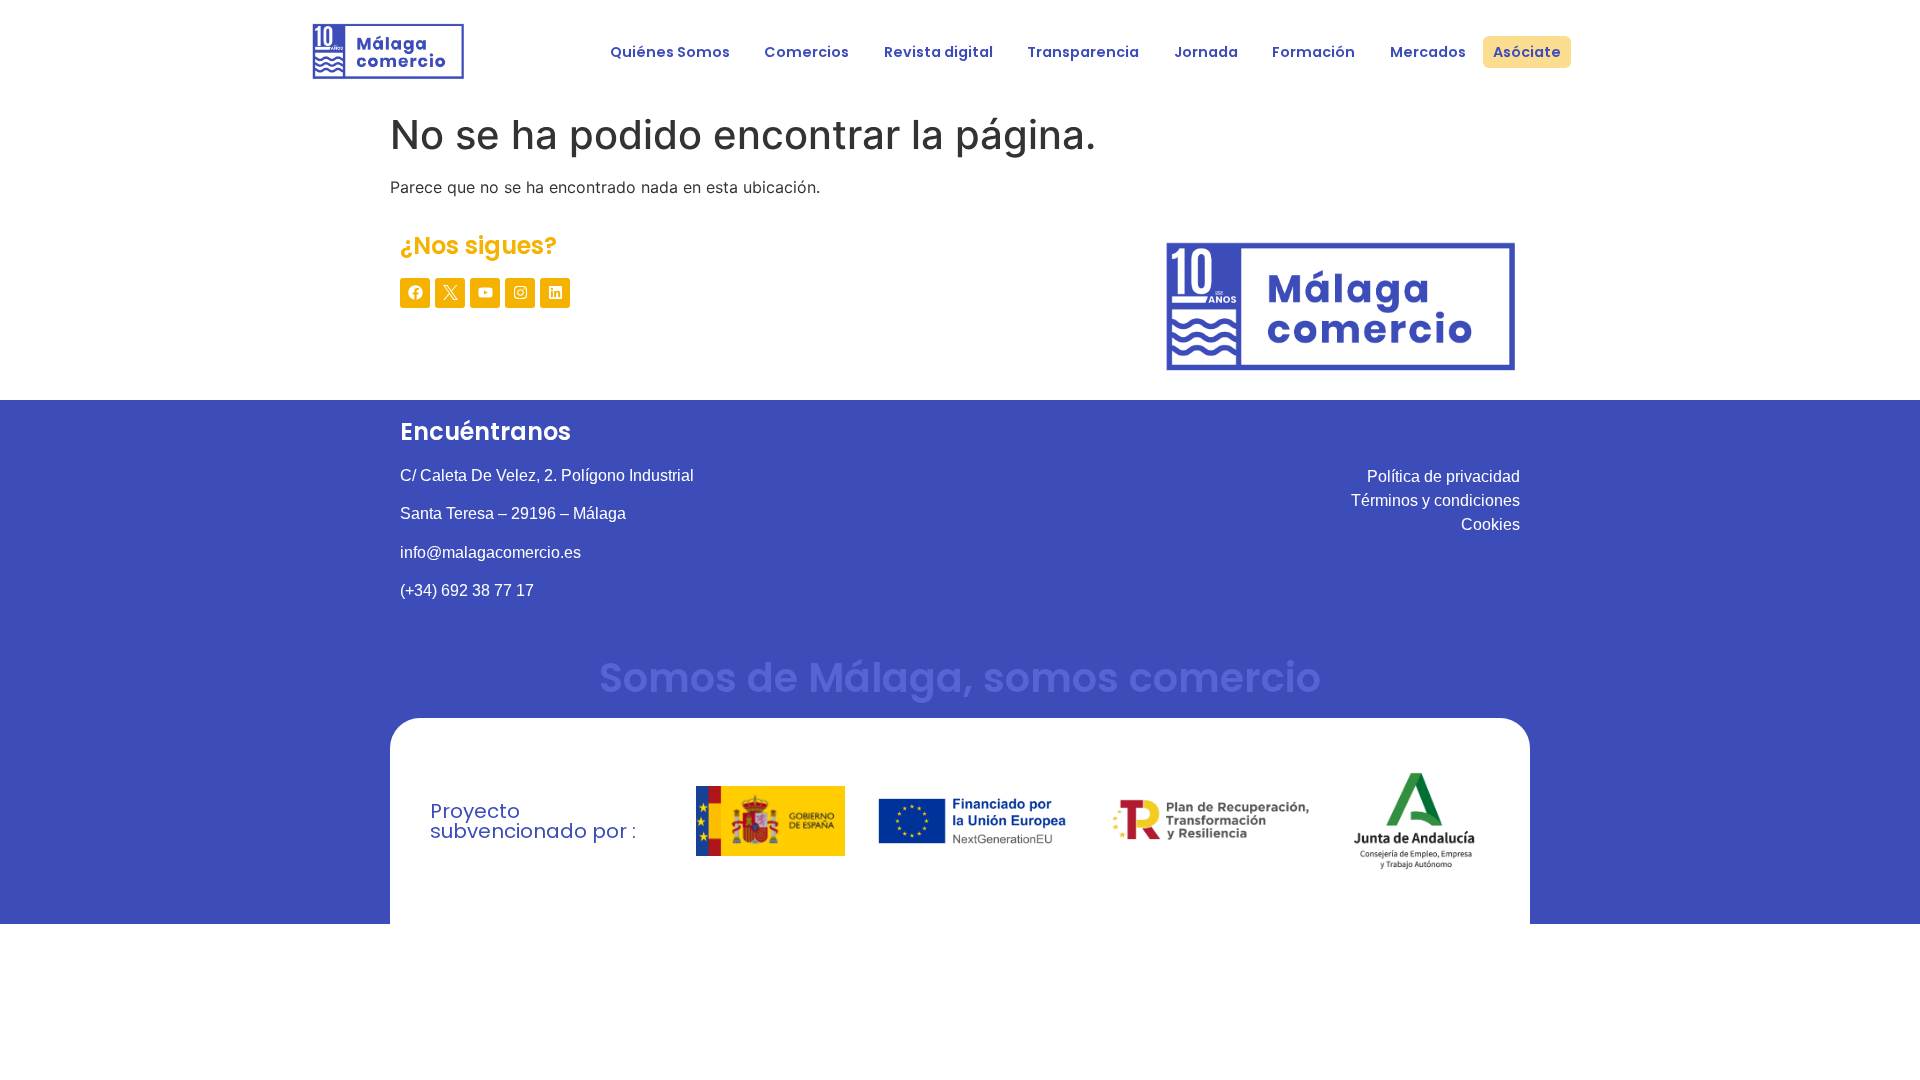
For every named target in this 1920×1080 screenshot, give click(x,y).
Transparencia (1083, 52)
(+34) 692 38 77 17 (467, 590)
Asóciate (1527, 52)
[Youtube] (485, 293)
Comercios (806, 52)
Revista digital (938, 52)
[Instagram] (520, 293)
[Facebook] (415, 293)
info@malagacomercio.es (490, 552)
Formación (1313, 52)
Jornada (1206, 52)
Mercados (1428, 52)
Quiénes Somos (670, 52)
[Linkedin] (555, 293)
